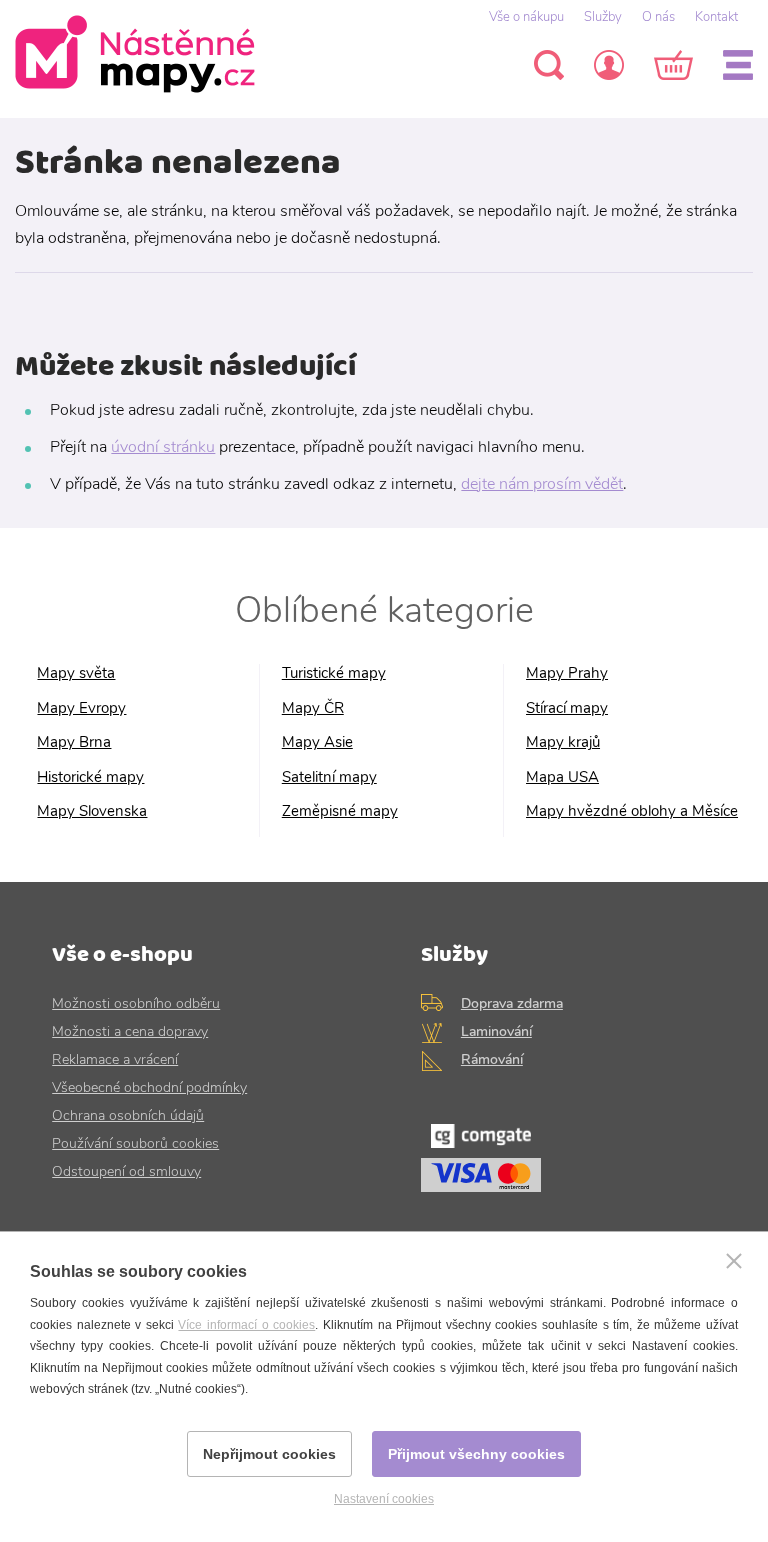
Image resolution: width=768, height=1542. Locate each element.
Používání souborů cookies (135, 1143)
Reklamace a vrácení (115, 1059)
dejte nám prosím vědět (542, 484)
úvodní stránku (163, 447)
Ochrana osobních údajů (128, 1115)
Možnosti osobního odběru (136, 1003)
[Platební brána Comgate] (568, 1163)
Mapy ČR (313, 708)
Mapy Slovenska (92, 811)
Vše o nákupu (526, 17)
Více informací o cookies (246, 1325)
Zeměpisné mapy (340, 811)
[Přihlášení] (609, 65)
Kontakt (716, 17)
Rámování (492, 1059)
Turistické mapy (334, 673)
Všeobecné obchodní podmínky (149, 1087)
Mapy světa (76, 673)
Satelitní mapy (329, 777)
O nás (658, 17)
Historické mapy (90, 777)
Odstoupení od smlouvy (126, 1171)
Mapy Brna (74, 742)
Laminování (496, 1031)
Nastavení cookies (384, 1499)
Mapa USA (562, 777)
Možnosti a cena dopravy (130, 1031)
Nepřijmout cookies (269, 1454)
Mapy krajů (563, 742)
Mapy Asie (317, 742)
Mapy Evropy (81, 708)
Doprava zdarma (512, 1003)
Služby (603, 17)
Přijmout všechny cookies (476, 1454)
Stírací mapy (567, 708)
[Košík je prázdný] (673, 65)
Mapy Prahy (567, 673)
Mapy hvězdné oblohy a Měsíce (632, 811)
